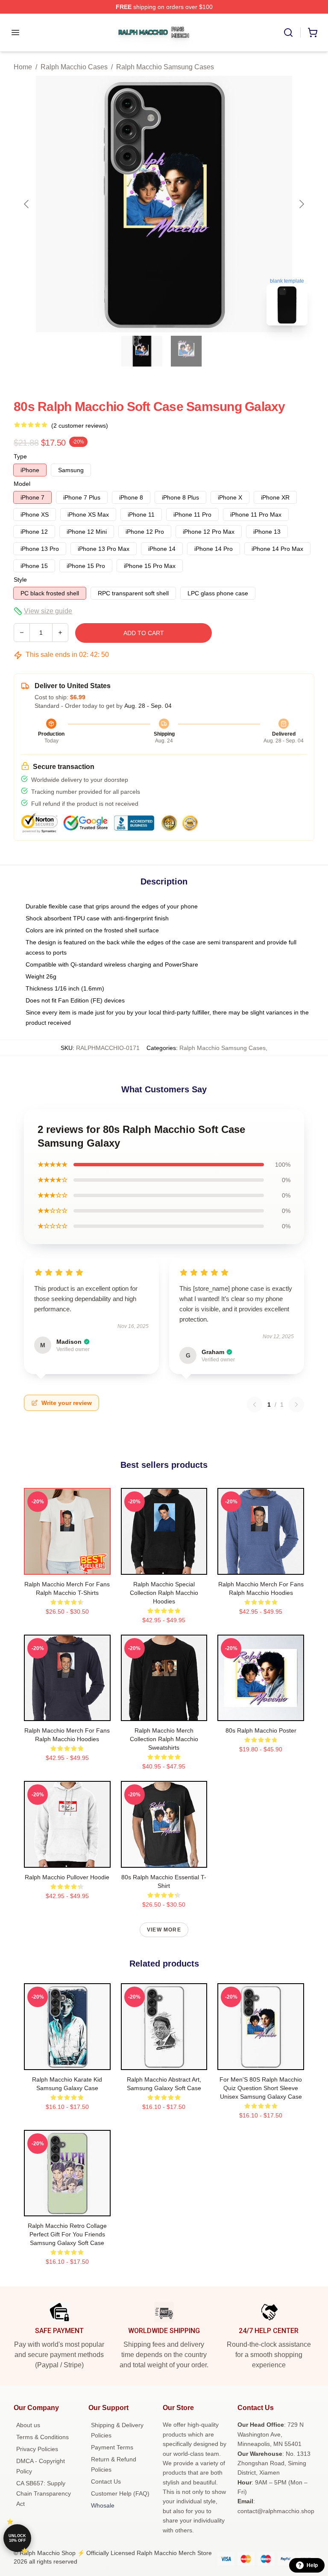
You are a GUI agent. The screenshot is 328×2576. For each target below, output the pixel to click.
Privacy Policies (37, 2449)
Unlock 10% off (17, 2538)
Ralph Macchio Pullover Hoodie (67, 1877)
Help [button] (312, 2565)
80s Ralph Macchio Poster (261, 1730)
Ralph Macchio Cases (74, 67)
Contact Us (106, 2481)
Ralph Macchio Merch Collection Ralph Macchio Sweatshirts (164, 1739)
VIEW (67, 1566)
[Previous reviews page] (255, 1405)
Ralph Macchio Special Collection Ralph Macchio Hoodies (164, 1593)
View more (164, 1930)
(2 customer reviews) (80, 426)
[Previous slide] (27, 204)
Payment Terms (112, 2447)
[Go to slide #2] (186, 351)
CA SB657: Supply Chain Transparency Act (44, 2493)
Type (20, 456)
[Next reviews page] (296, 1405)
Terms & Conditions (42, 2437)
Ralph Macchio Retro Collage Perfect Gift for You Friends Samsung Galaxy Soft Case (67, 2234)
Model (22, 484)
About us (28, 2425)
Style (20, 580)
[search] (288, 33)
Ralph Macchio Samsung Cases (165, 67)
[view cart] (313, 33)
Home (23, 67)
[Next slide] (301, 204)
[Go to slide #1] (142, 351)
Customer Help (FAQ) (120, 2493)
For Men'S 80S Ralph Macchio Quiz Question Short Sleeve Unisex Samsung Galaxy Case (261, 2088)
